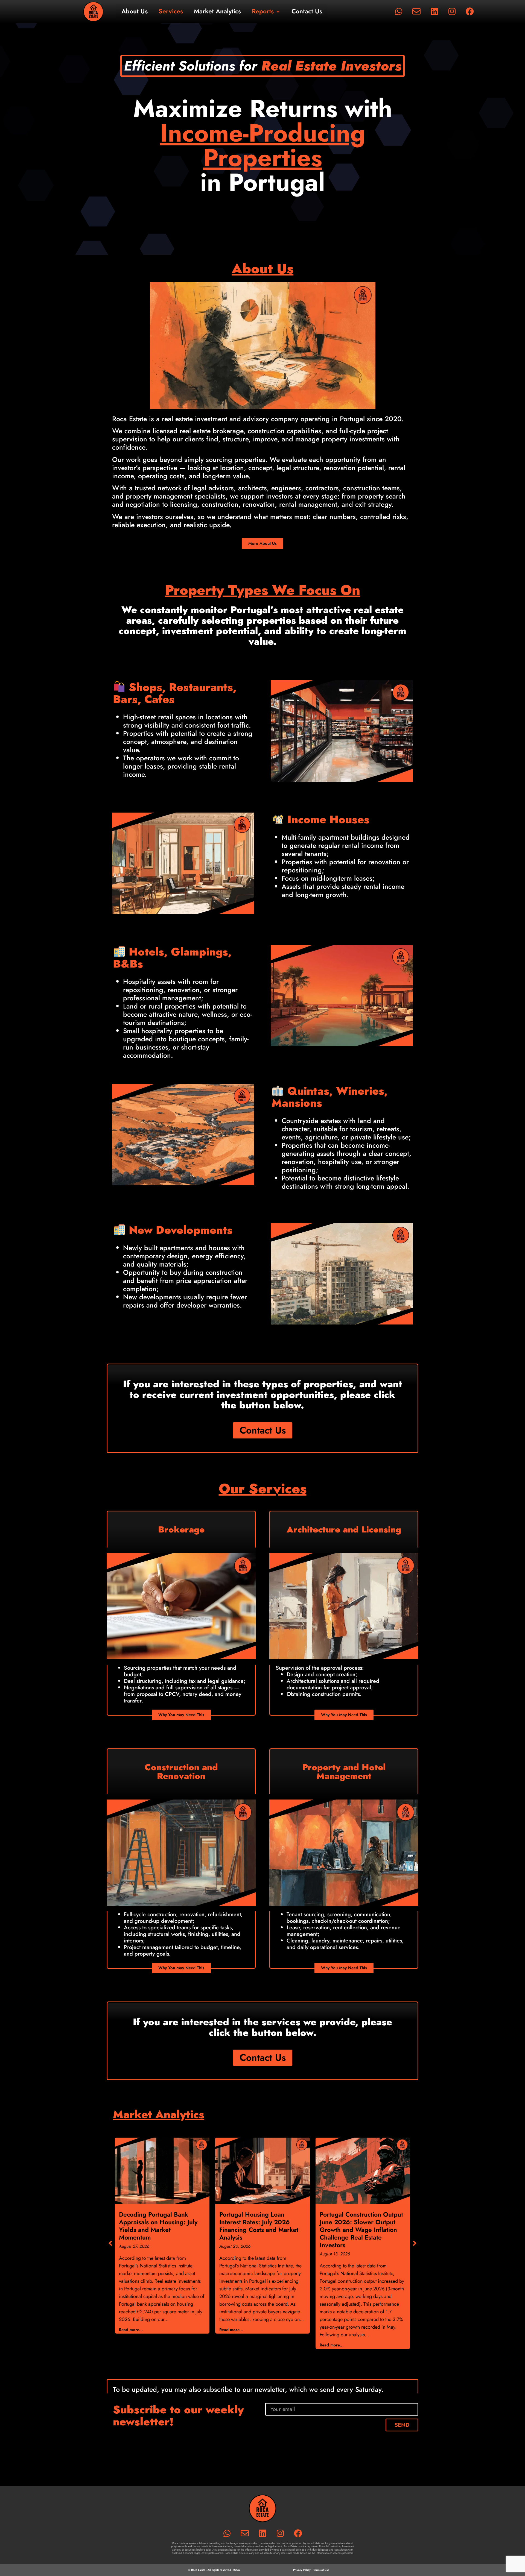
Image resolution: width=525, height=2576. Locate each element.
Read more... (131, 2330)
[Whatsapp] (399, 11)
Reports (263, 11)
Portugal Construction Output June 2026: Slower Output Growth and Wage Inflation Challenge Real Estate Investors (361, 2230)
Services (171, 11)
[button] (415, 2243)
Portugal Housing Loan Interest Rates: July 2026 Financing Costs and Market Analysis (259, 2226)
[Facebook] (470, 11)
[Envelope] (416, 11)
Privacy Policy (302, 2570)
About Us (135, 11)
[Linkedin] (434, 11)
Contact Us (307, 11)
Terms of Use (321, 2570)
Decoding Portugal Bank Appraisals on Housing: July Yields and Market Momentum (158, 2226)
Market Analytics (217, 11)
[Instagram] (452, 11)
